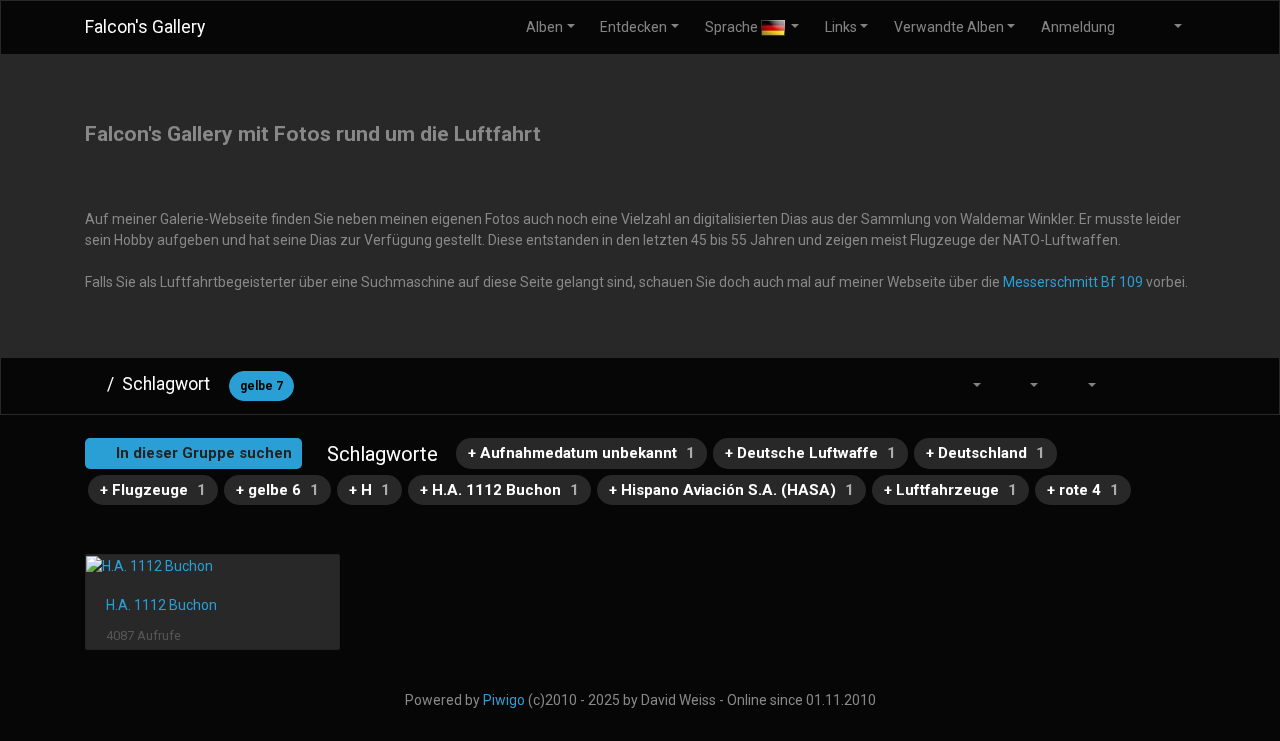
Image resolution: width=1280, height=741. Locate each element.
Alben (544, 27)
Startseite (92, 384)
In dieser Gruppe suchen (202, 453)
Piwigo (504, 700)
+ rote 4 (1083, 490)
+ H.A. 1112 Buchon (499, 490)
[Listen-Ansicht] (1173, 385)
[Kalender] (1080, 385)
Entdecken (633, 27)
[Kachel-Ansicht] (1130, 385)
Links (841, 27)
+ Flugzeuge (153, 490)
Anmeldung (1078, 27)
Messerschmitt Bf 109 (1073, 282)
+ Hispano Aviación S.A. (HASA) (731, 490)
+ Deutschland (985, 453)
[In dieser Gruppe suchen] (917, 385)
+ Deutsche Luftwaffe (810, 453)
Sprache (733, 27)
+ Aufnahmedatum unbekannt (581, 453)
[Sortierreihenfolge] (965, 385)
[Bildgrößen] (1023, 385)
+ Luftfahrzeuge (950, 490)
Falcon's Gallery (145, 27)
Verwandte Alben (949, 27)
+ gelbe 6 (277, 490)
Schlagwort (166, 384)
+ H (369, 490)
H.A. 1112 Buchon (161, 605)
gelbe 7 (261, 386)
